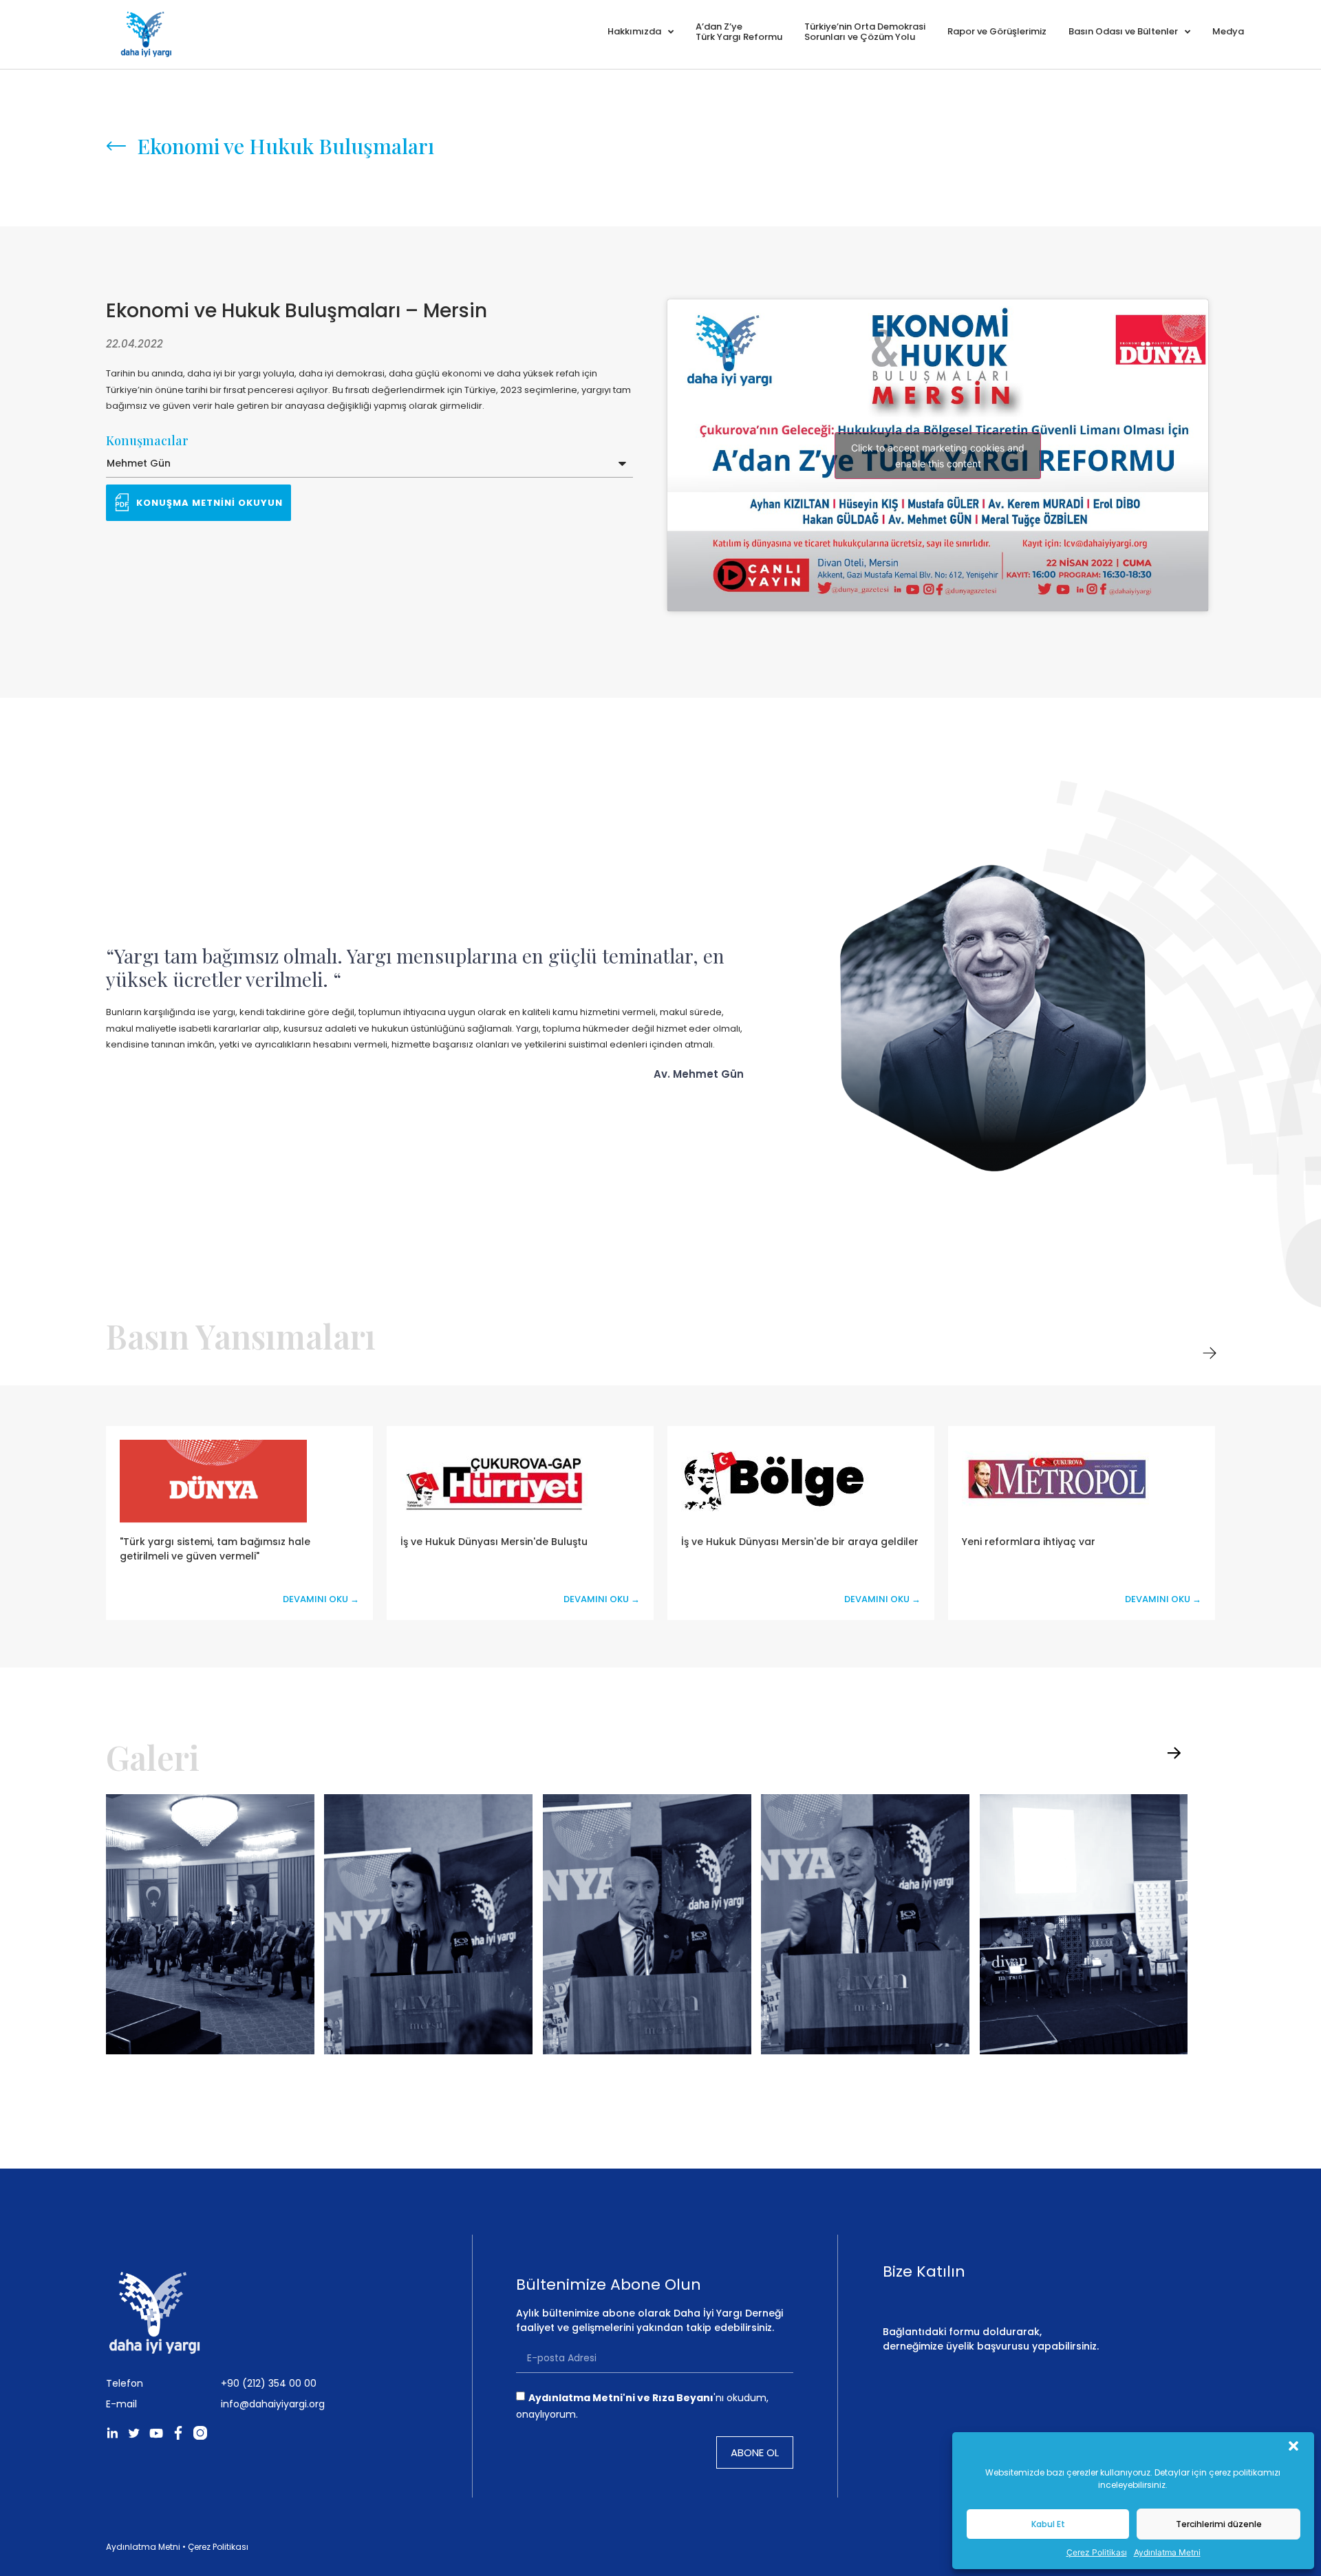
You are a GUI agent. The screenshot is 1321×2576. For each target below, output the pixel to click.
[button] (1293, 2446)
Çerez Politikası (1097, 2552)
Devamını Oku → (321, 1600)
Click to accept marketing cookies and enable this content (938, 456)
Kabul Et (1048, 2524)
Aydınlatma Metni (1167, 2552)
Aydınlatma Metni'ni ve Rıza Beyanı (621, 2397)
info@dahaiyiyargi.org (273, 2404)
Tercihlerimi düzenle (1219, 2524)
